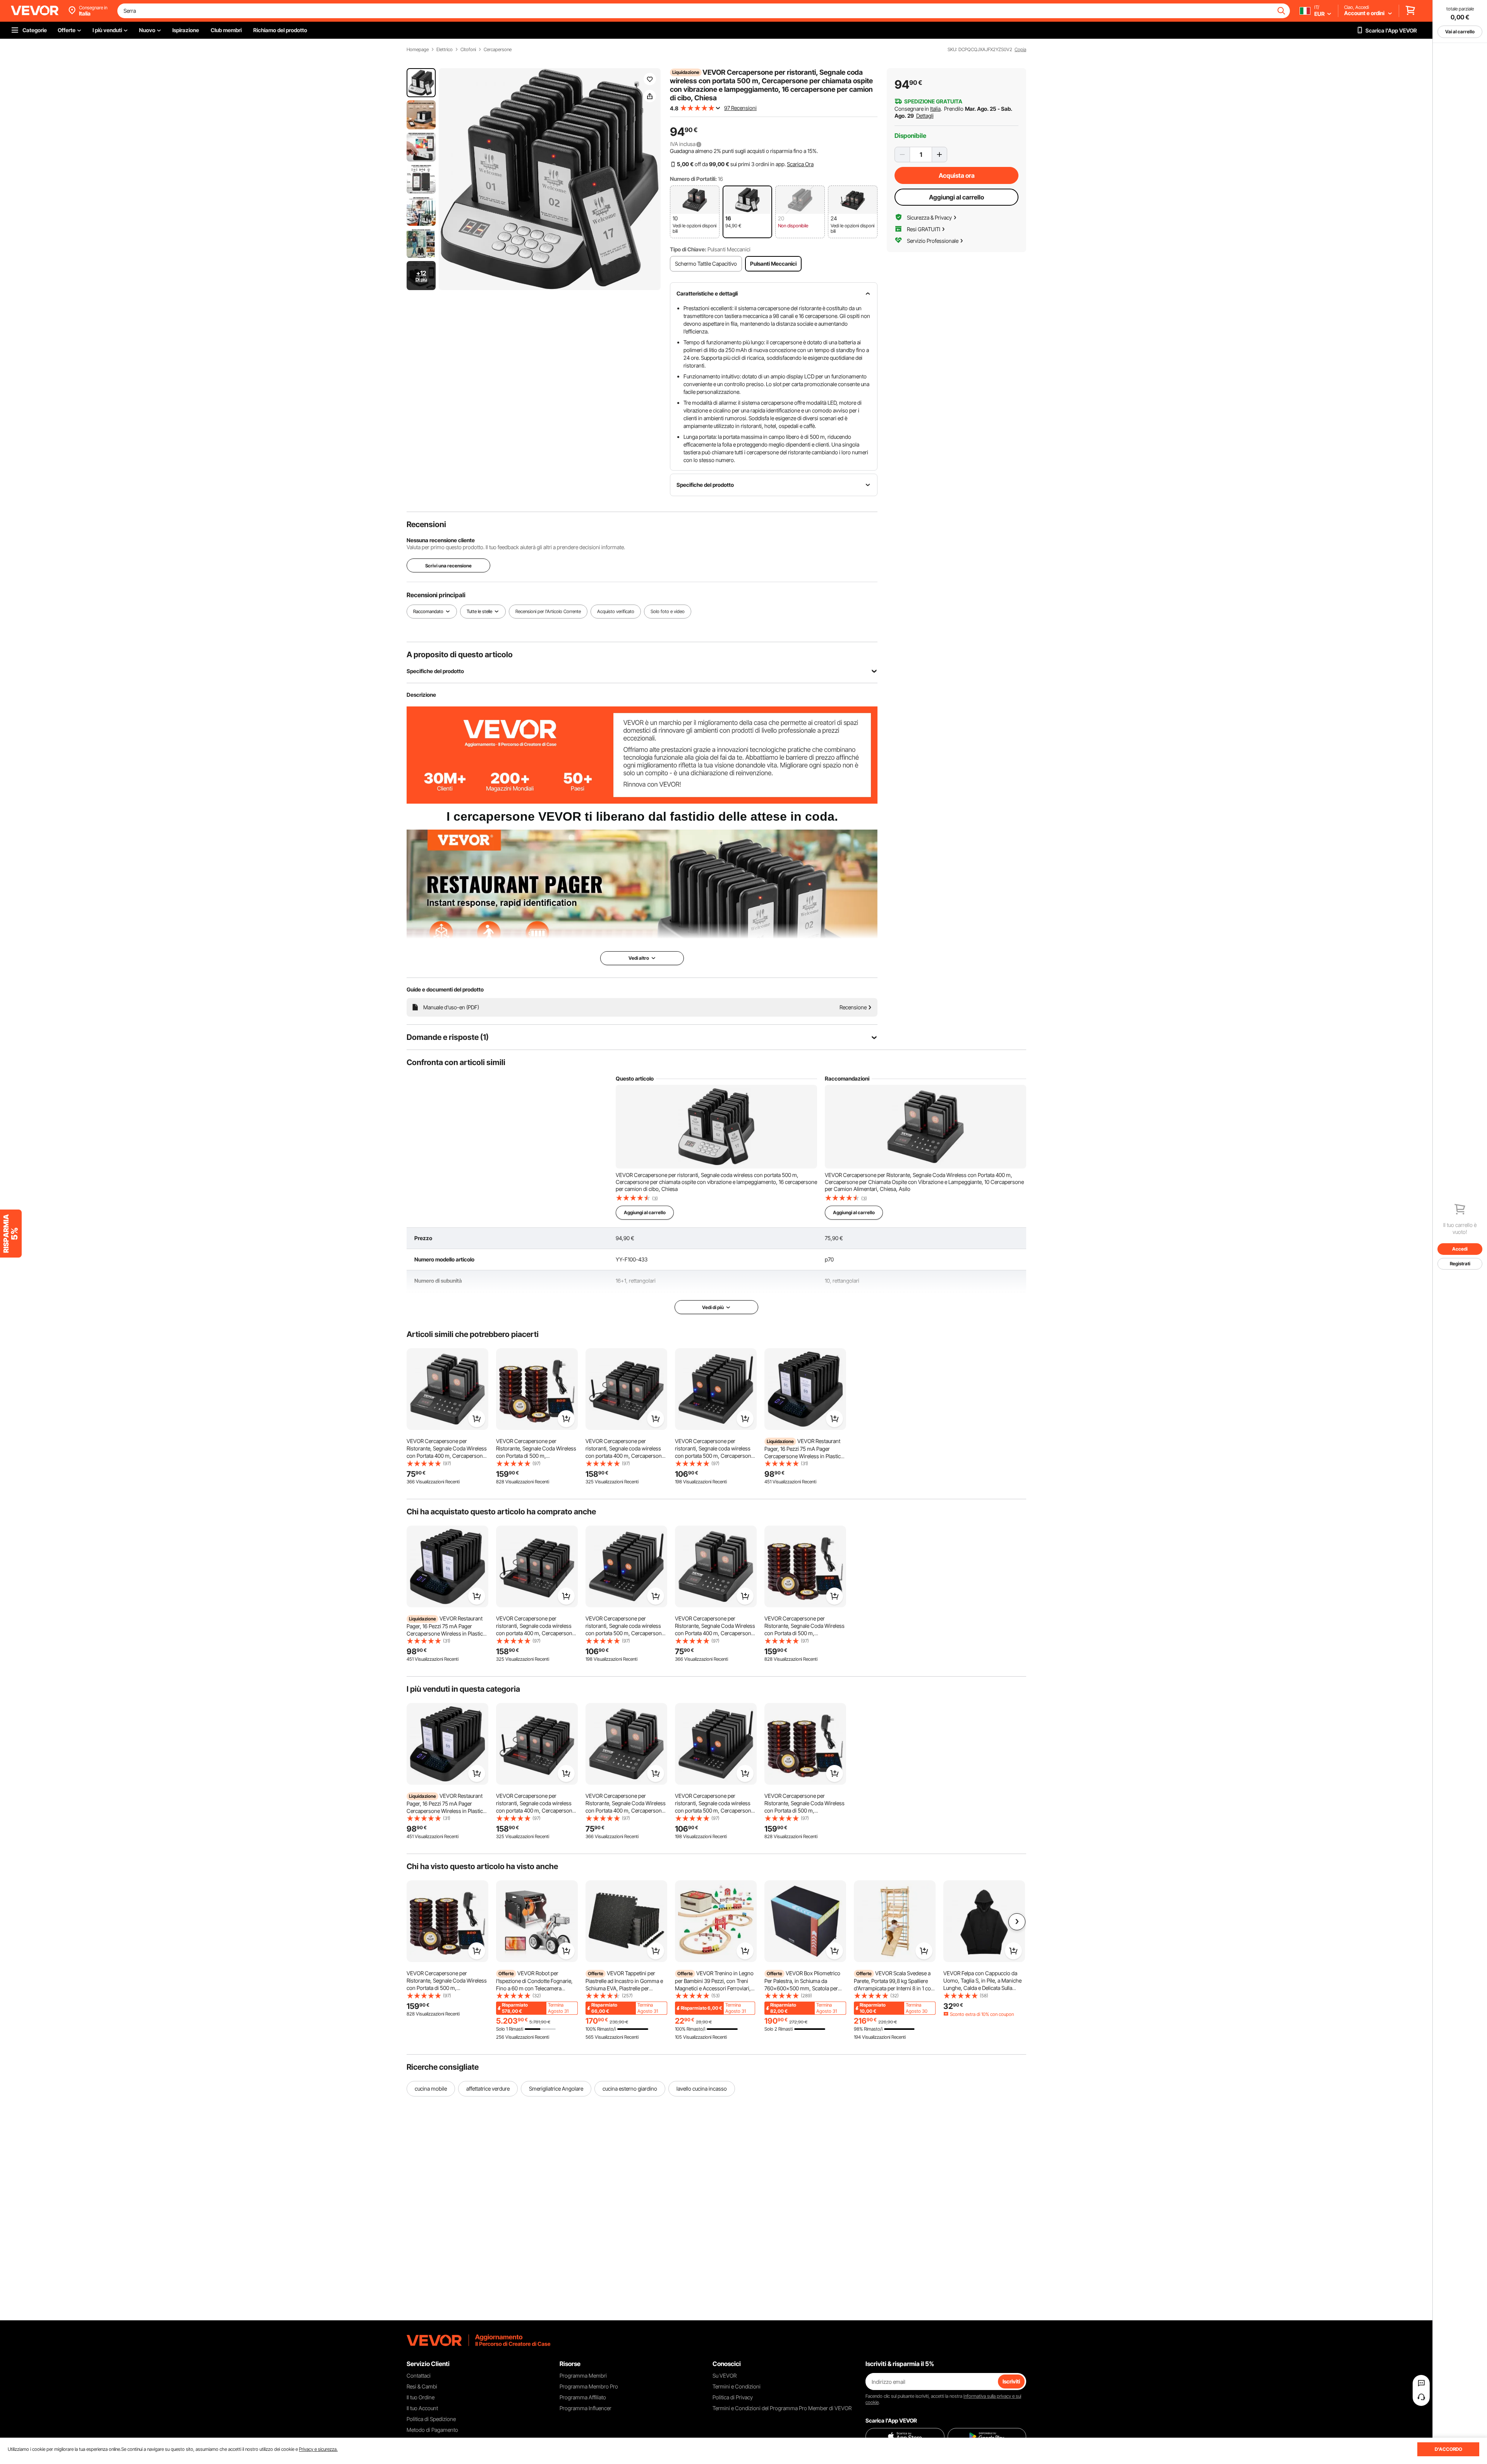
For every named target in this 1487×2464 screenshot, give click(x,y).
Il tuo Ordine (421, 2397)
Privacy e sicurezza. (318, 2449)
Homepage (418, 50)
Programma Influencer (586, 2408)
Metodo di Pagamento (432, 2430)
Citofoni (468, 50)
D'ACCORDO (1448, 2449)
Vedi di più (713, 1307)
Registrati (1460, 1264)
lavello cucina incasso (702, 2089)
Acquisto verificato (616, 611)
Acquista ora (957, 175)
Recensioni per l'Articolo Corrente (548, 611)
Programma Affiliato (583, 2397)
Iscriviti (1011, 2381)
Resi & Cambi (422, 2386)
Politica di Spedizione (431, 2419)
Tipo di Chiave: (688, 249)
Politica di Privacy (733, 2397)
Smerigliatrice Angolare (556, 2089)
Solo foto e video (668, 611)
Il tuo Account (422, 2408)
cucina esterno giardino (630, 2089)
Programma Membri (583, 2376)
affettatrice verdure (488, 2089)
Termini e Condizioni (737, 2386)
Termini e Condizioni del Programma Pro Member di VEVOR (782, 2408)
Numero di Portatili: (693, 179)
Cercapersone (498, 50)
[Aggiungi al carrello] (477, 1419)
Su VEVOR (725, 2376)
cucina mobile (431, 2089)
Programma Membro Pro (589, 2386)
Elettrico (445, 50)
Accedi (1460, 1249)
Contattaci (419, 2376)
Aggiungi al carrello (956, 197)
